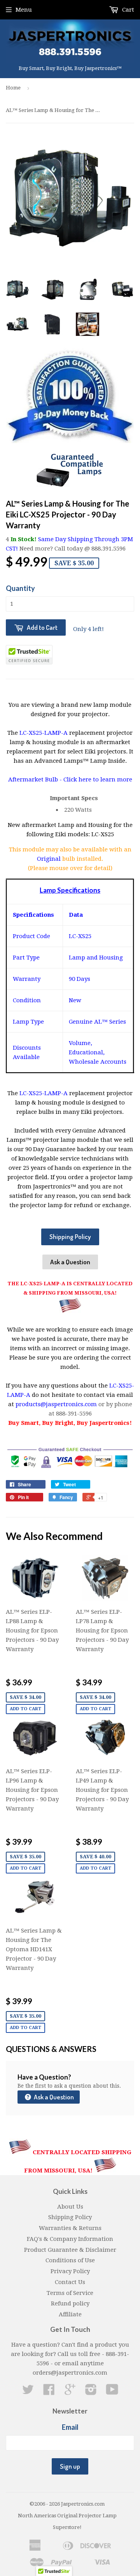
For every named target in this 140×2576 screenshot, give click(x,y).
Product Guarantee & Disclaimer (70, 2250)
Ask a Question (70, 1262)
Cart (127, 10)
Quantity (20, 588)
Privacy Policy (70, 2271)
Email (70, 2427)
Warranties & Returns (70, 2228)
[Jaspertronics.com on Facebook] (49, 2392)
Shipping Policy (70, 1236)
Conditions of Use (70, 2260)
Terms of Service (70, 2293)
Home (13, 88)
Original (50, 859)
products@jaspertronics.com (56, 1404)
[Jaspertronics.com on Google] (70, 2392)
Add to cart (25, 1709)
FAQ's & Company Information (70, 2239)
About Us (70, 2207)
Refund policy (70, 2303)
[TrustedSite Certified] (29, 655)
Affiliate (70, 2314)
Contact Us (70, 2282)
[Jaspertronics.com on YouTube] (112, 2392)
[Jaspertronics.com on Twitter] (28, 2392)
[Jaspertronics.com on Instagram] (91, 2392)
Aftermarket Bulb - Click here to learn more (70, 779)
